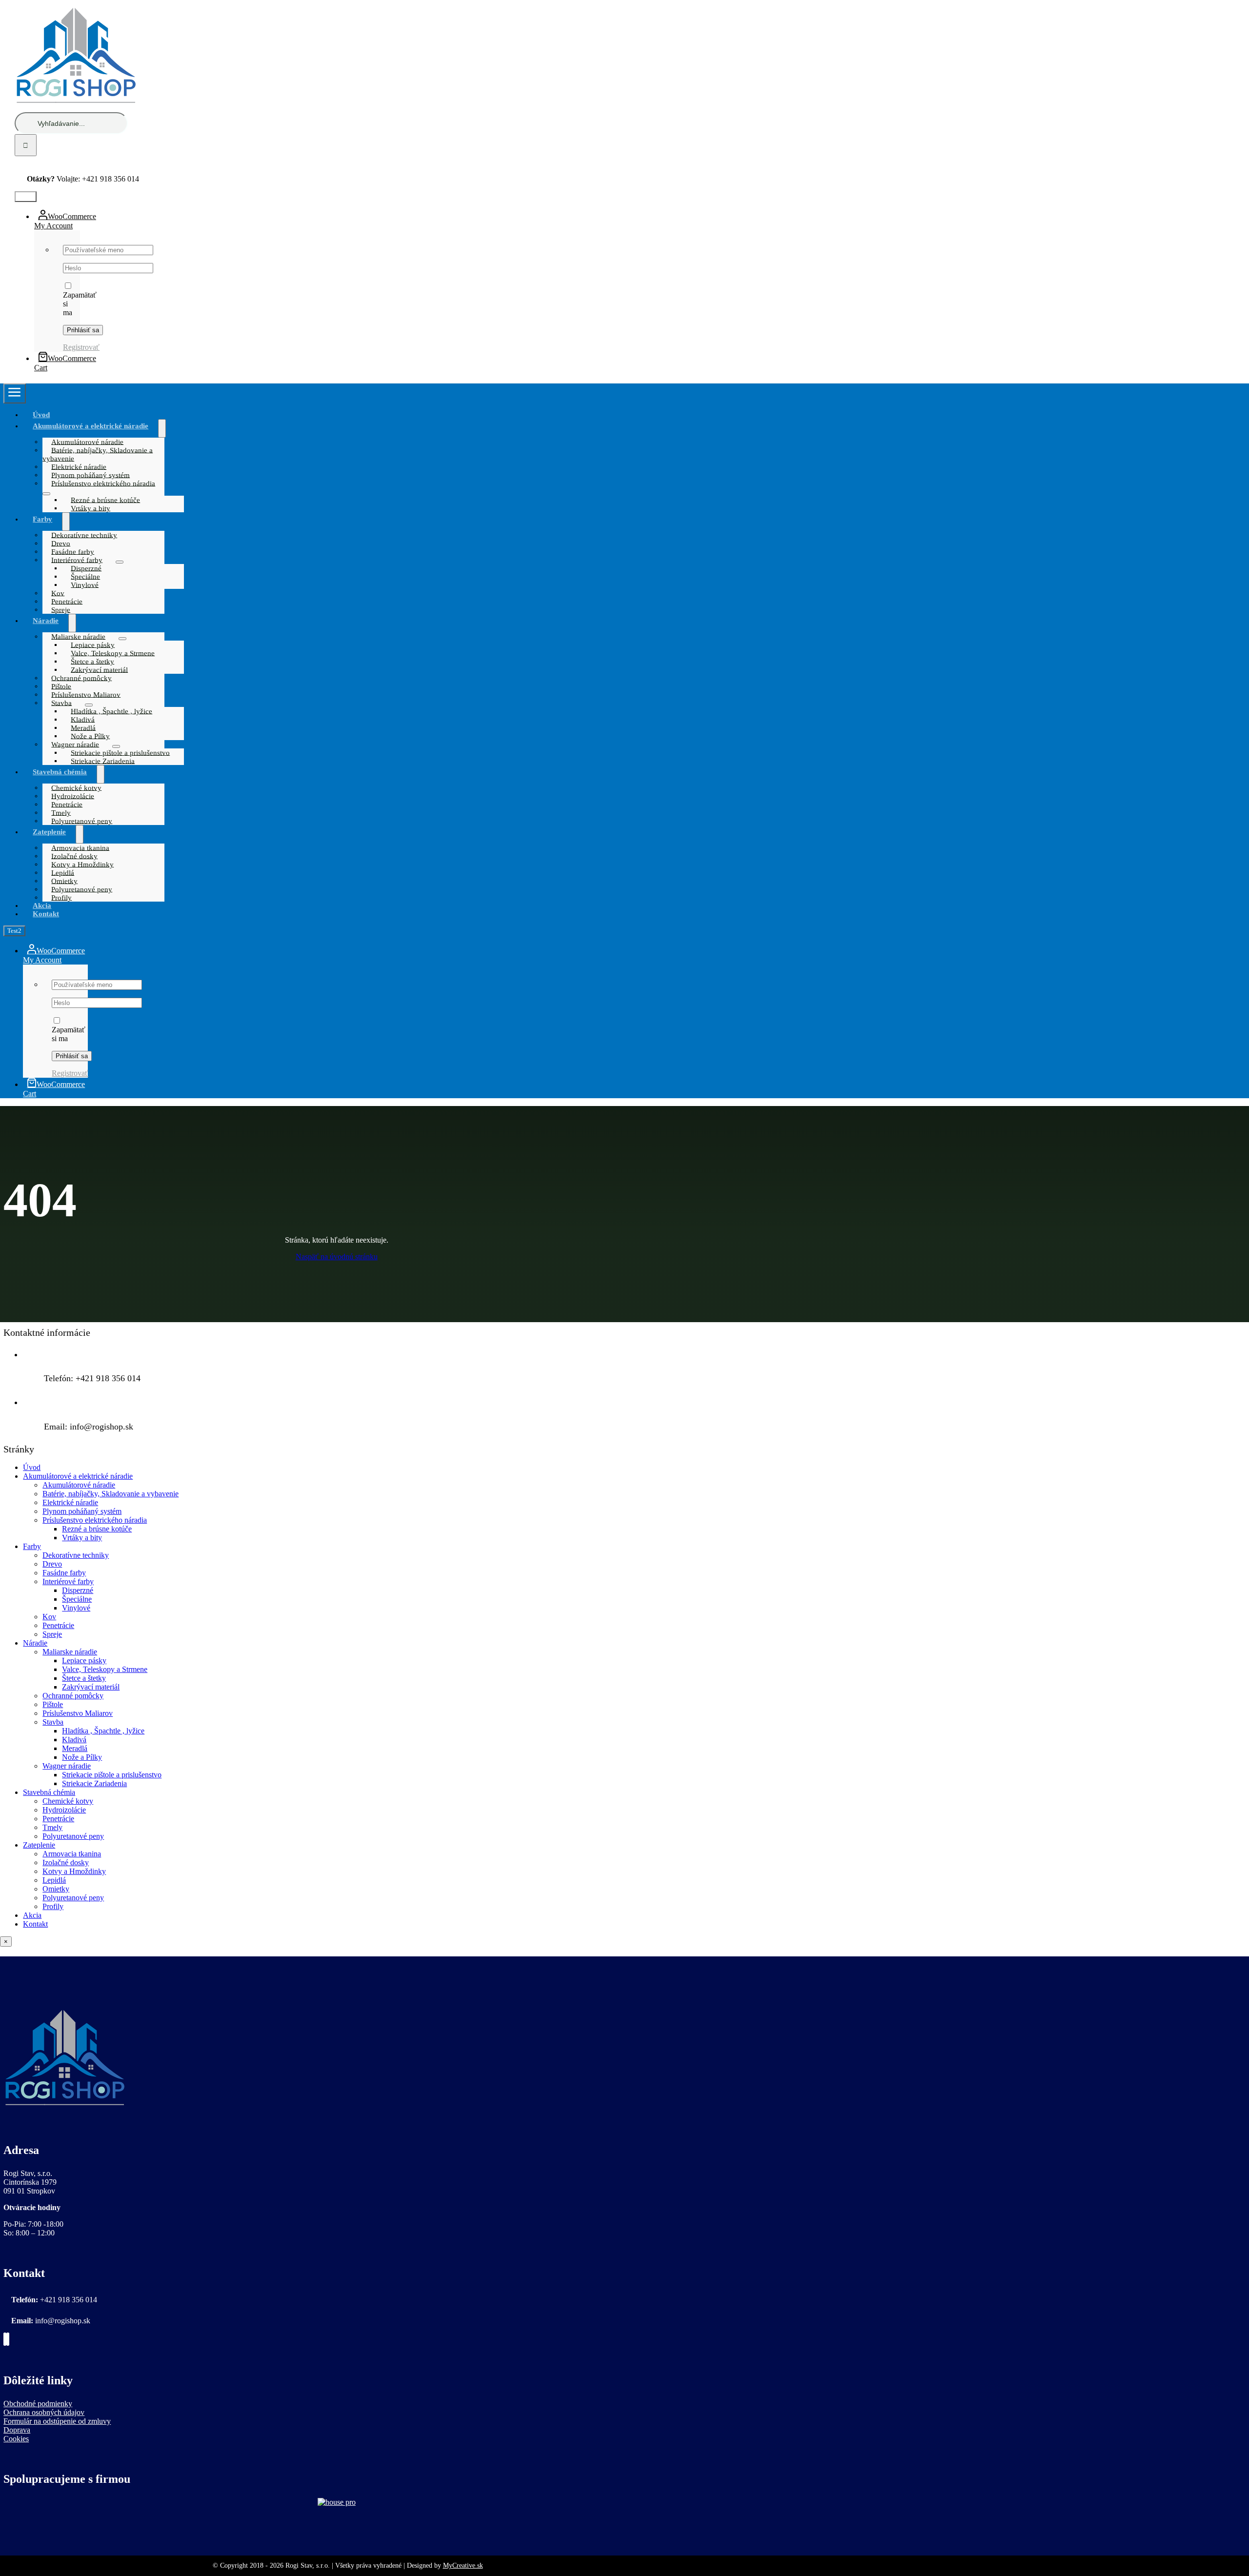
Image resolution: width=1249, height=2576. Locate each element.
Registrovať (81, 347)
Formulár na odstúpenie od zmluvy (57, 2421)
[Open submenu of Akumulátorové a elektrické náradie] (162, 428)
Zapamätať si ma (69, 1034)
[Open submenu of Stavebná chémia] (101, 774)
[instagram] (53, 161)
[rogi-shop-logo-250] (64, 2110)
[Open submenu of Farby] (66, 522)
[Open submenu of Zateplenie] (80, 834)
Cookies (16, 2439)
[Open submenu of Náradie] (72, 623)
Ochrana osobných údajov (44, 2412)
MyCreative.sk (463, 2566)
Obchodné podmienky (38, 2404)
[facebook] (50, 161)
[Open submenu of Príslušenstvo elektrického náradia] (46, 494)
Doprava (17, 2430)
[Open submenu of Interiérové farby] (120, 562)
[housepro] (337, 2502)
